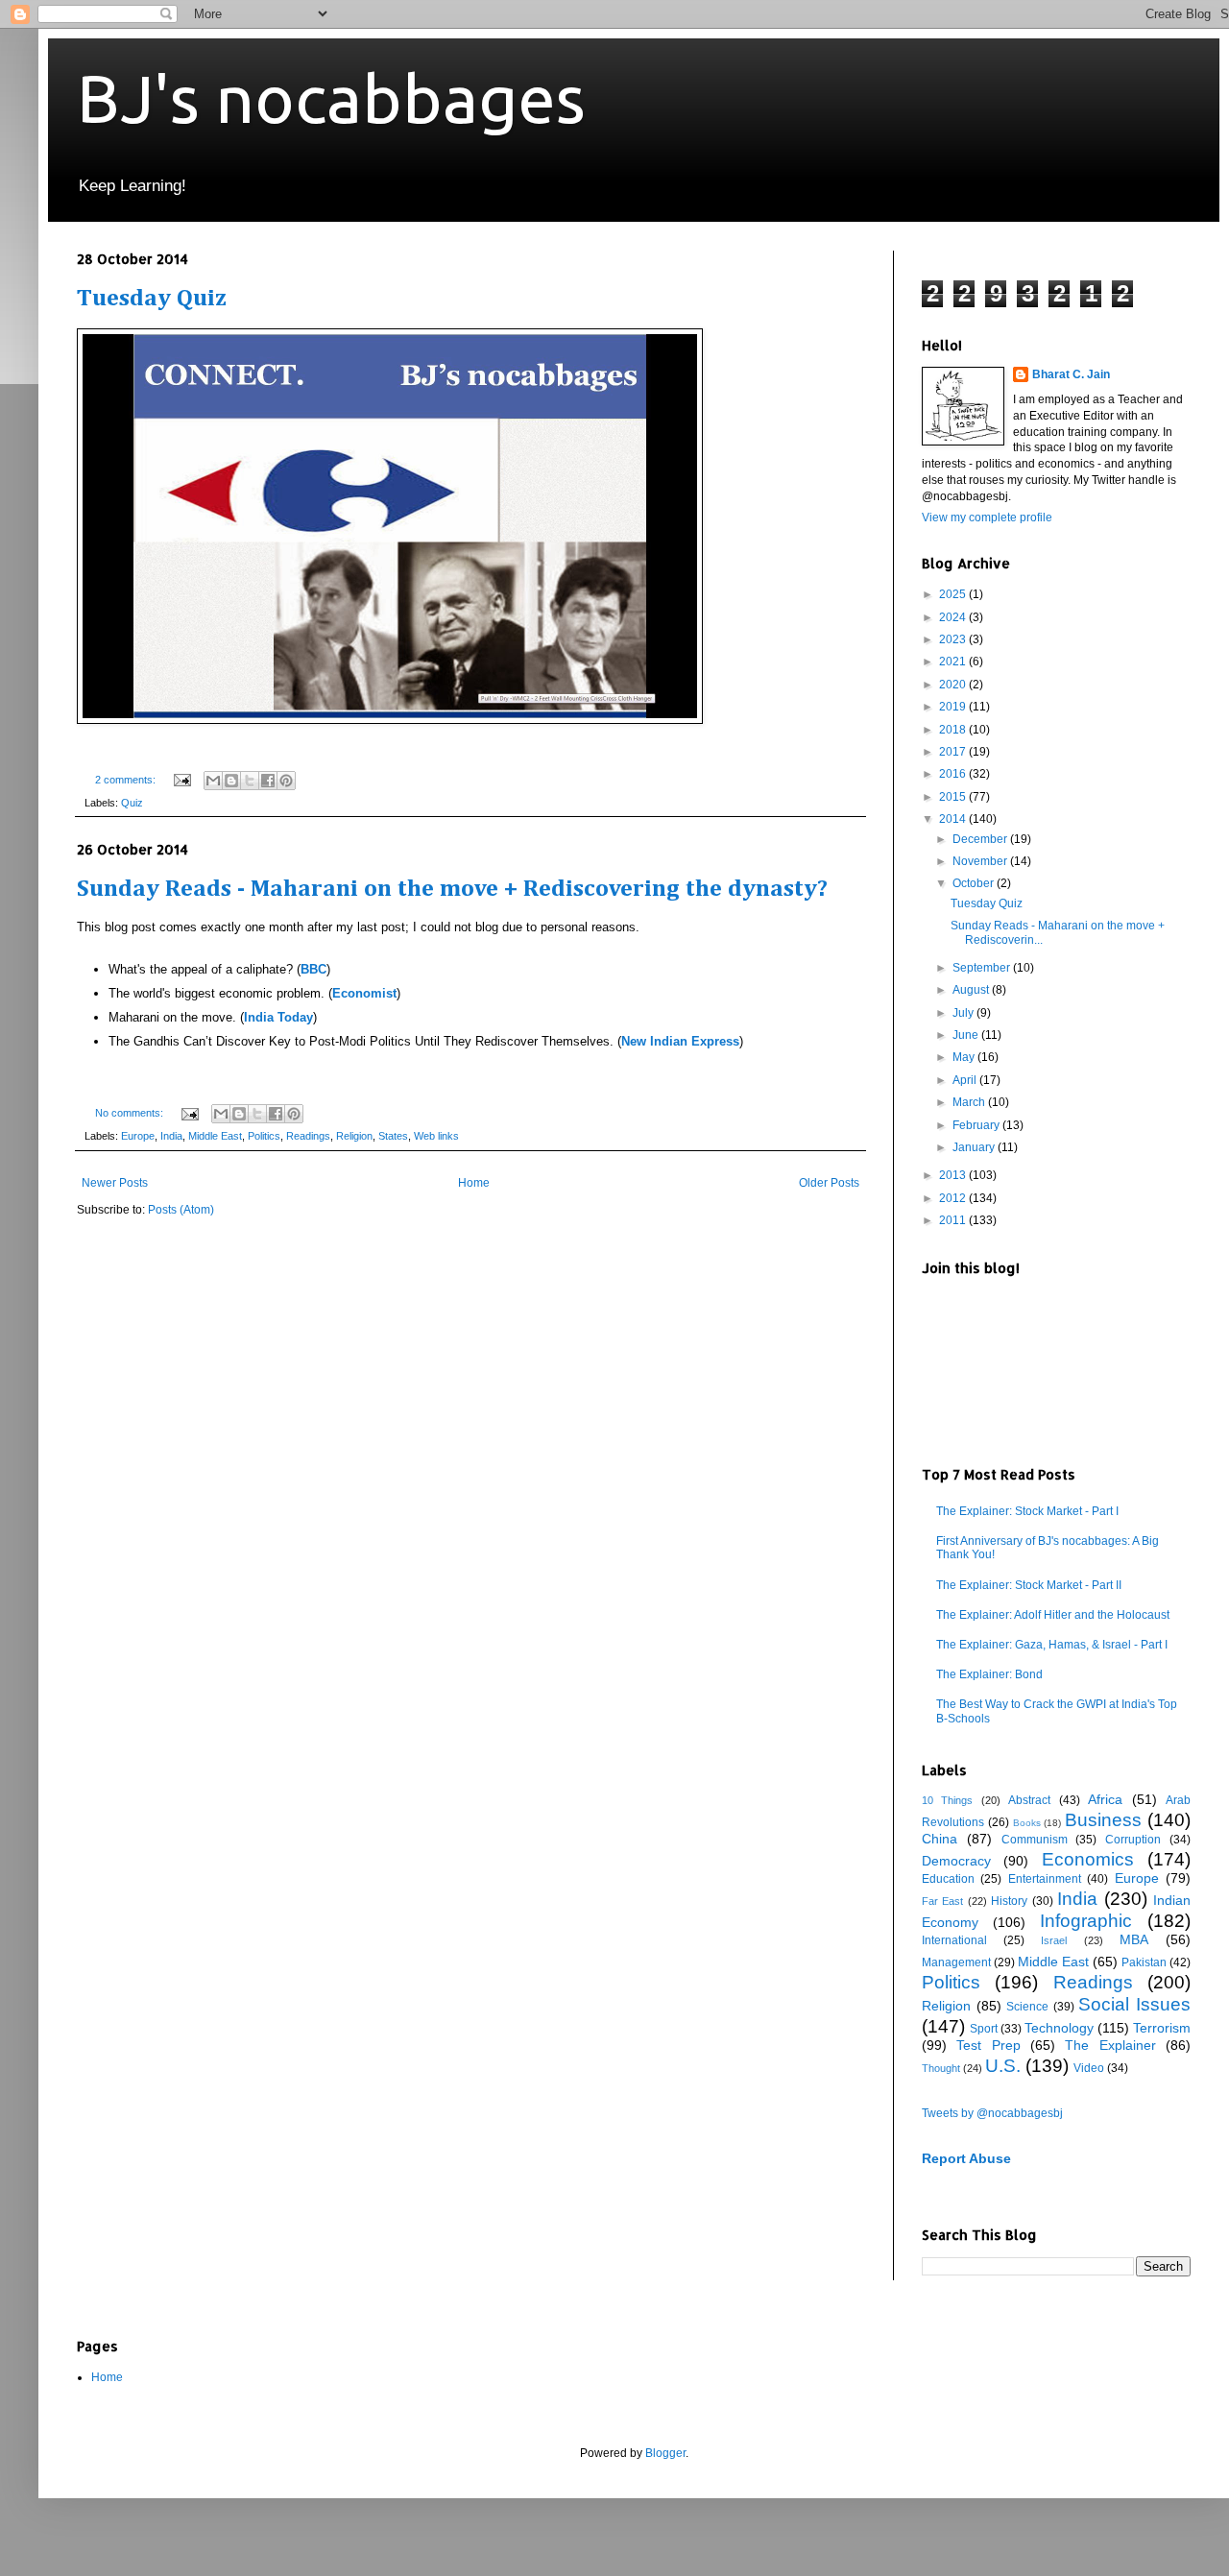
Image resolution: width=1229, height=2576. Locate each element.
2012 (954, 1198)
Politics (264, 1136)
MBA (1134, 1939)
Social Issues (1134, 2004)
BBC (313, 969)
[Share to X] (250, 781)
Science (1027, 2007)
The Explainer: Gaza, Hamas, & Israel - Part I (1052, 1645)
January (975, 1147)
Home (474, 1183)
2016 (954, 774)
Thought (941, 2068)
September (983, 968)
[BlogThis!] (231, 781)
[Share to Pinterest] (286, 781)
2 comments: (127, 780)
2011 (954, 1220)
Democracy (956, 1861)
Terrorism (1162, 2028)
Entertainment (1045, 1879)
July (964, 1013)
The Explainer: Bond (989, 1674)
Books (1027, 1823)
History (1009, 1901)
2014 (954, 819)
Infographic (1086, 1921)
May (965, 1057)
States (393, 1136)
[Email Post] (181, 780)
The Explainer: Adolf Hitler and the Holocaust (1053, 1615)
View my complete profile (987, 518)
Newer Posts (115, 1183)
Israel (1054, 1940)
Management (956, 1962)
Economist (364, 993)
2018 (954, 730)
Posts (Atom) (181, 1210)
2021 (954, 662)
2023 (954, 639)
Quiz (132, 803)
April (966, 1080)
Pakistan (1144, 1962)
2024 (954, 617)
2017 (954, 752)
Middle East (215, 1136)
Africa (1105, 1799)
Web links (436, 1136)
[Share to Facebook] (268, 781)
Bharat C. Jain (1071, 374)
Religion (354, 1136)
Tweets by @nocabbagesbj (992, 2113)
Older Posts (829, 1183)
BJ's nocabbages (331, 98)
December (981, 839)
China (940, 1839)
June (967, 1035)
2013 (954, 1175)
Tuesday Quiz (152, 299)
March (970, 1102)
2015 (954, 797)
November (981, 861)
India (171, 1136)
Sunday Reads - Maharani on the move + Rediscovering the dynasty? (452, 890)
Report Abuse (966, 2158)
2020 (954, 685)
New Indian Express (680, 1041)
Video (1089, 2068)
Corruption (1133, 1840)
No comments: (131, 1113)
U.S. (1003, 2066)
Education (948, 1879)
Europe (138, 1136)
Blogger (665, 2453)
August (972, 990)
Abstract (1029, 1800)
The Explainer (1110, 2045)
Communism (1035, 1840)
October (975, 883)
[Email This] (213, 781)
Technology (1059, 2028)
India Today (278, 1017)
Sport (984, 2029)
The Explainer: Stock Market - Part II (1029, 1585)
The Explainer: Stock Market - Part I (1027, 1511)
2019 (954, 707)
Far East (942, 1901)
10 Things (947, 1800)
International (954, 1940)
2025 (954, 594)
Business (1103, 1820)
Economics (1088, 1859)
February (977, 1125)
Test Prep (988, 2045)
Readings (308, 1136)
